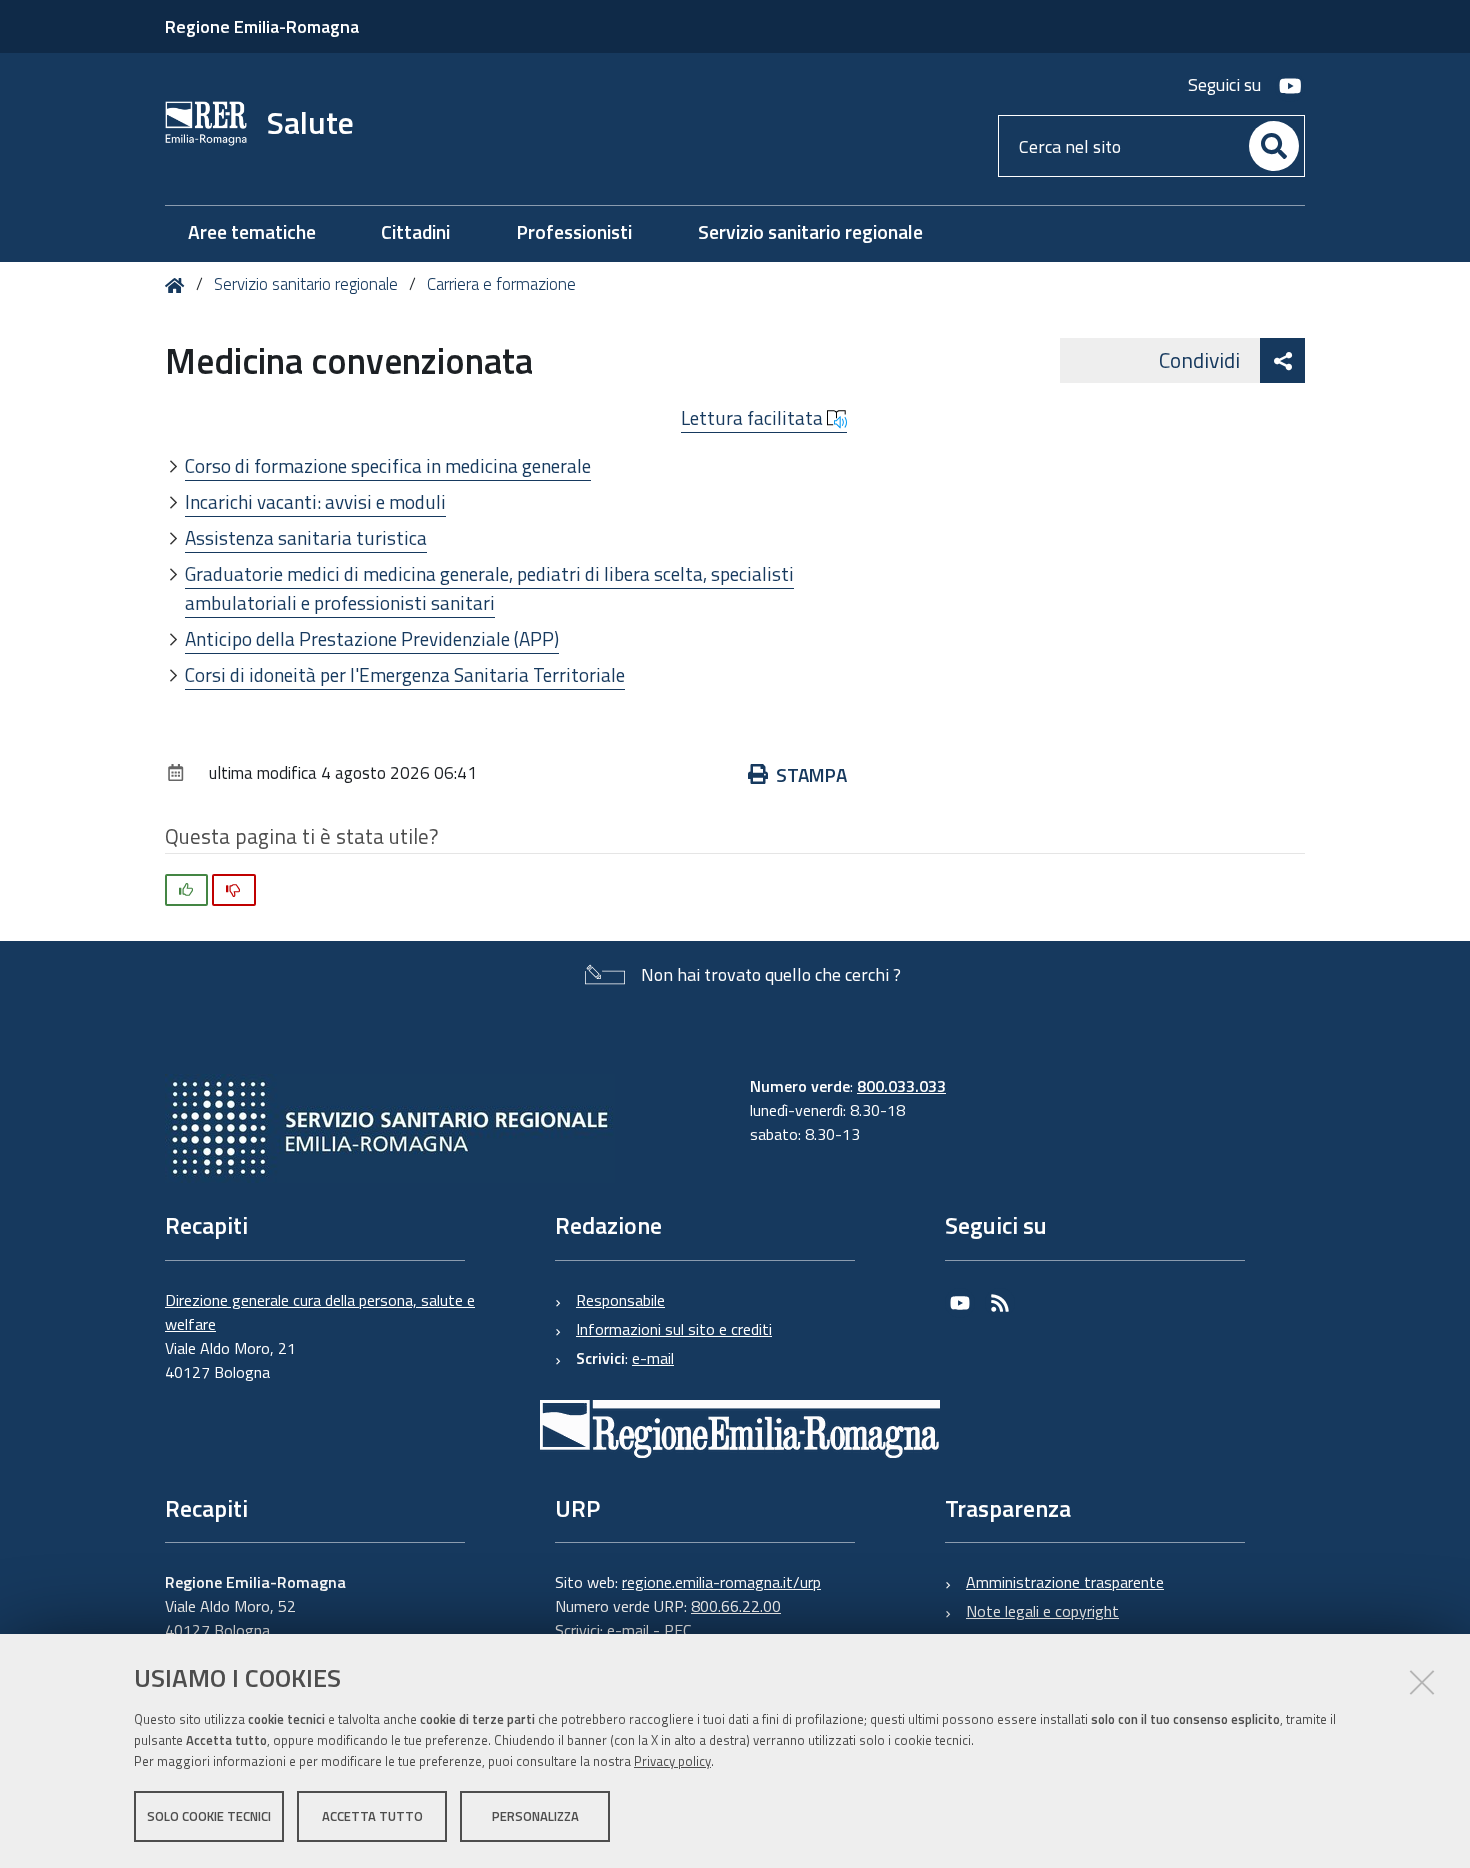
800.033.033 (901, 1086)
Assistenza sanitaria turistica (306, 537)
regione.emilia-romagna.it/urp (721, 1582)
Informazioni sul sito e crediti (674, 1329)
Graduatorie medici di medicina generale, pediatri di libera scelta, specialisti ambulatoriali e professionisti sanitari (489, 588)
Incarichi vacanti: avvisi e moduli (315, 501)
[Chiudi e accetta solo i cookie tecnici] (1422, 1682)
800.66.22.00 (736, 1606)
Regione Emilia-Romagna (262, 26)
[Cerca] (1274, 146)
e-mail (653, 1358)
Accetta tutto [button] (372, 1816)
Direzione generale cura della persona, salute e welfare (320, 1312)
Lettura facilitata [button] (754, 418)
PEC (677, 1630)
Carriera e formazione (501, 284)
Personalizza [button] (535, 1816)
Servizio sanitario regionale (306, 284)
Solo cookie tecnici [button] (209, 1816)
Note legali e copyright (1042, 1611)
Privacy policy (672, 1761)
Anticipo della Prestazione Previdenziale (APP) (372, 638)
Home (178, 285)
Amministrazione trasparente (1065, 1582)
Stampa (811, 774)
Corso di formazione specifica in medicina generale (388, 465)
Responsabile (620, 1300)
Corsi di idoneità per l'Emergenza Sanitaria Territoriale (405, 674)
